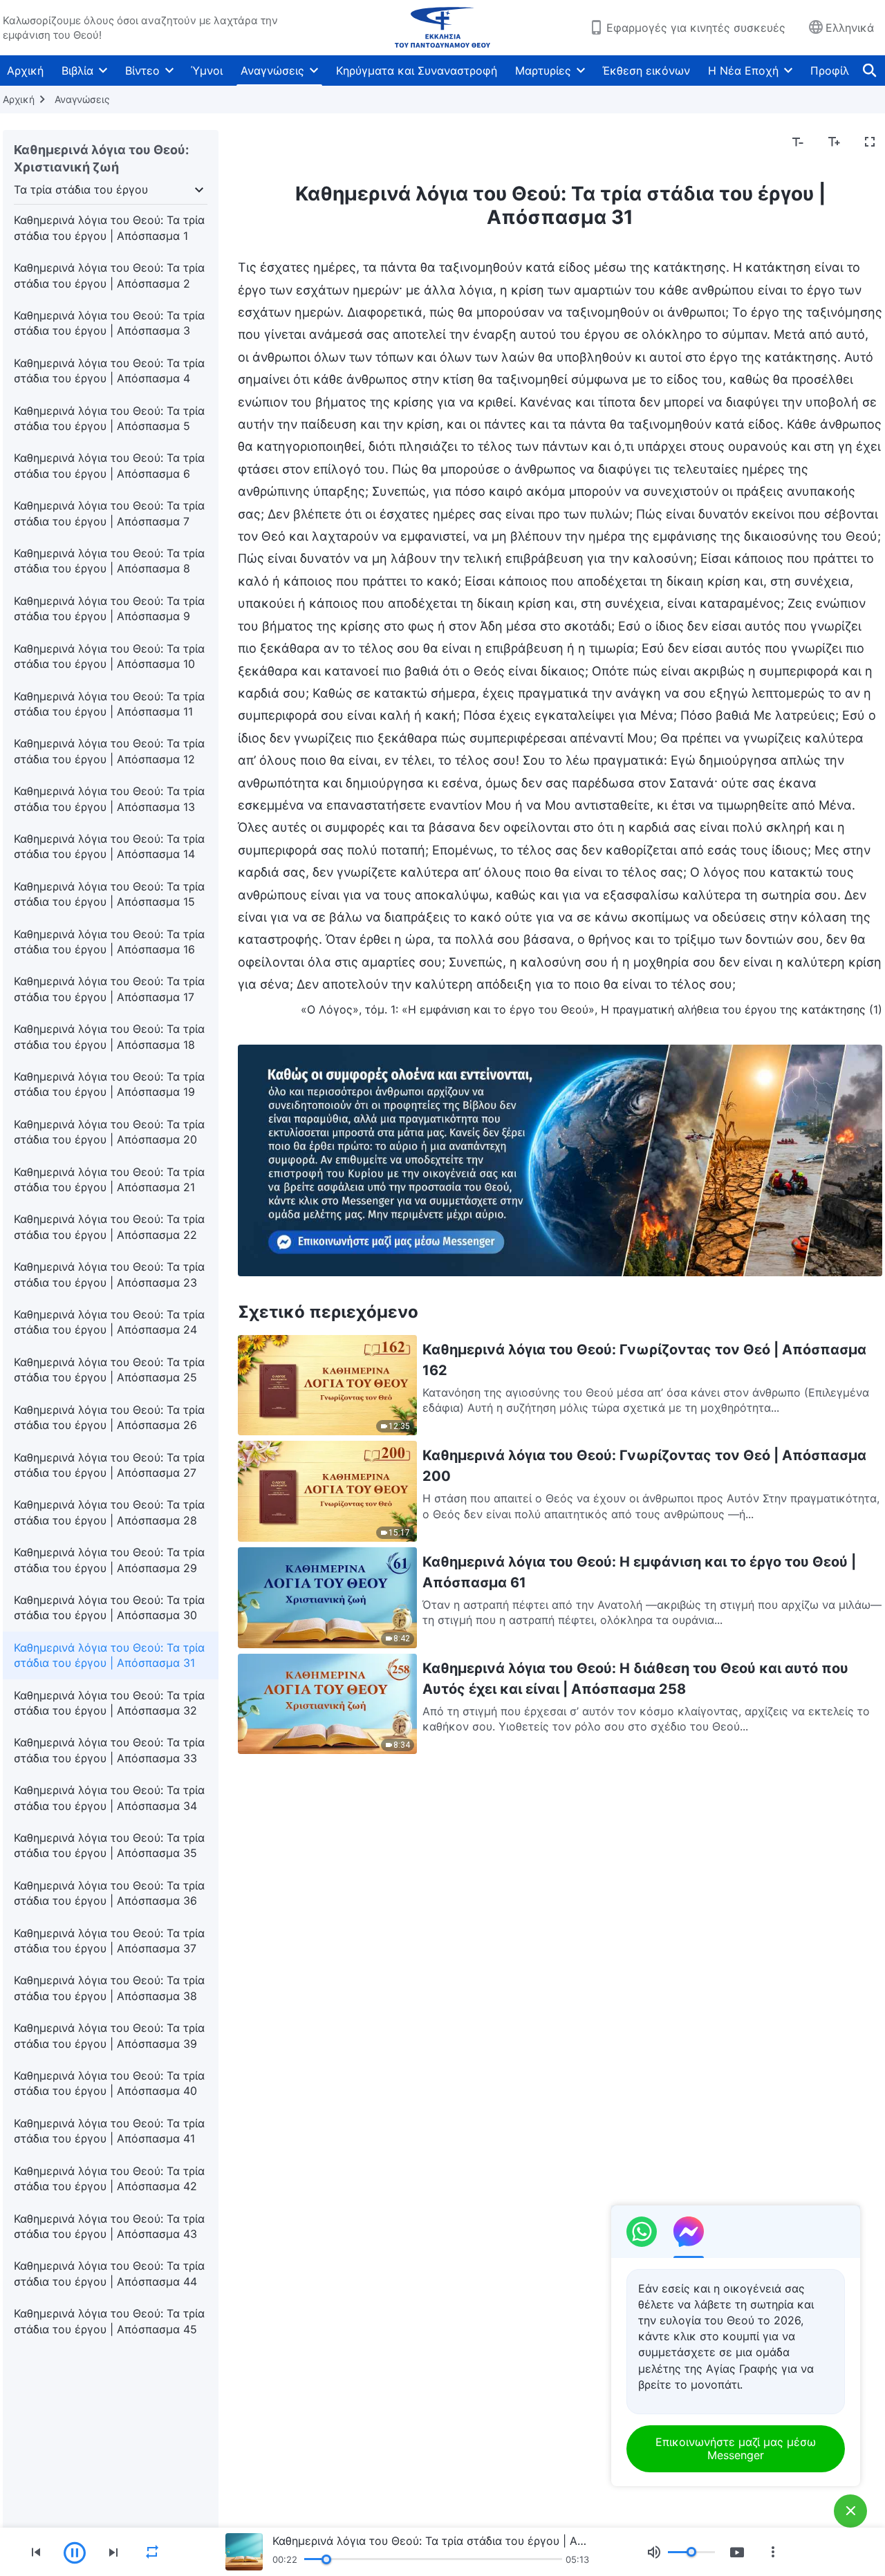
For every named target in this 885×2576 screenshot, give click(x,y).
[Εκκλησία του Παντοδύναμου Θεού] (442, 28)
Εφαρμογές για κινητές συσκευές (696, 28)
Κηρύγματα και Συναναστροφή (417, 71)
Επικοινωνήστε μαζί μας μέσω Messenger (736, 2448)
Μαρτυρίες (543, 71)
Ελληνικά (850, 28)
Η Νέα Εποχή (743, 71)
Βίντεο (142, 71)
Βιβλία (77, 71)
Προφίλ (830, 71)
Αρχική (25, 71)
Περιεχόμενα (281, 142)
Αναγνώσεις (272, 71)
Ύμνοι (207, 71)
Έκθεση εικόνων (646, 71)
